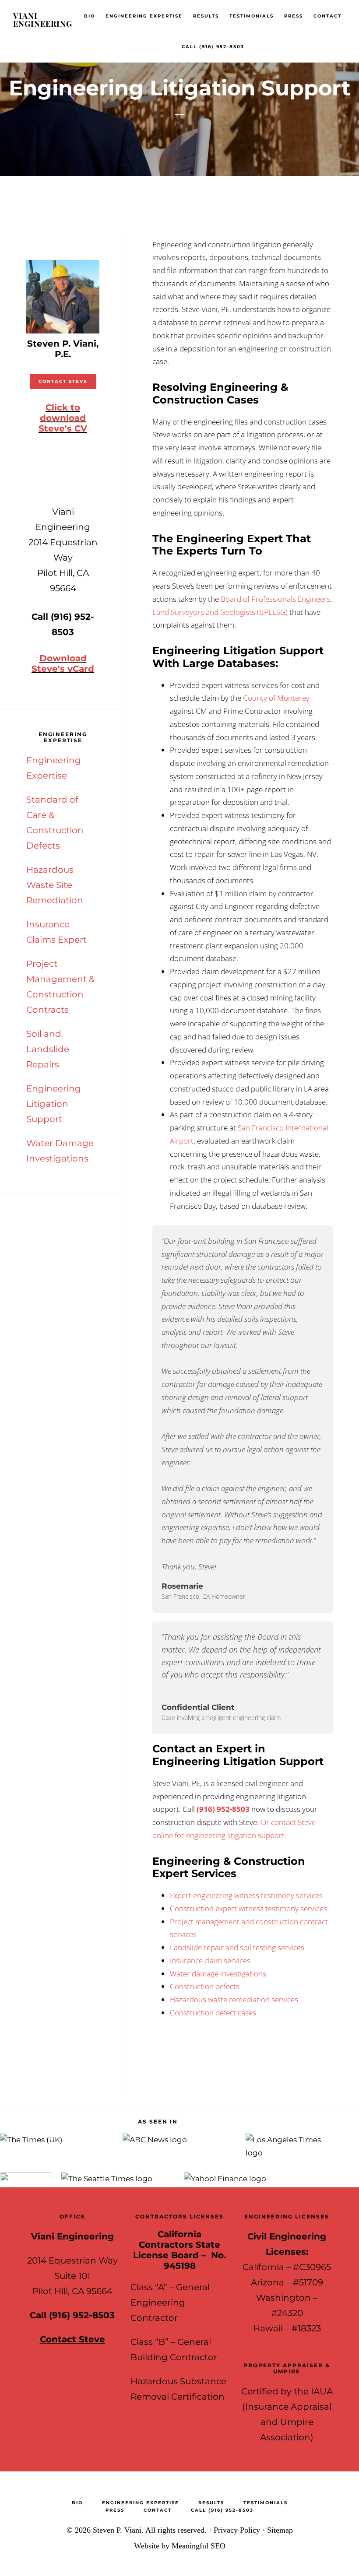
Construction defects (205, 1986)
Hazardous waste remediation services (234, 1999)
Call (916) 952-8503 (72, 2315)
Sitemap (280, 2530)
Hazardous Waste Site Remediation (55, 885)
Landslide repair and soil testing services (237, 1947)
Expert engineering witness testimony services (246, 1895)
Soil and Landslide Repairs (48, 1049)
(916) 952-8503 (223, 1809)
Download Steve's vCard (63, 663)
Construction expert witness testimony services (248, 1908)
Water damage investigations (218, 1974)
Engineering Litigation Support (54, 1104)
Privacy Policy (237, 2530)
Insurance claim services (210, 1960)
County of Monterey (276, 698)
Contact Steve (63, 381)
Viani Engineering (43, 20)
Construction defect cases (213, 2013)
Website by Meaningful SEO (180, 2546)
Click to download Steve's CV (63, 418)
